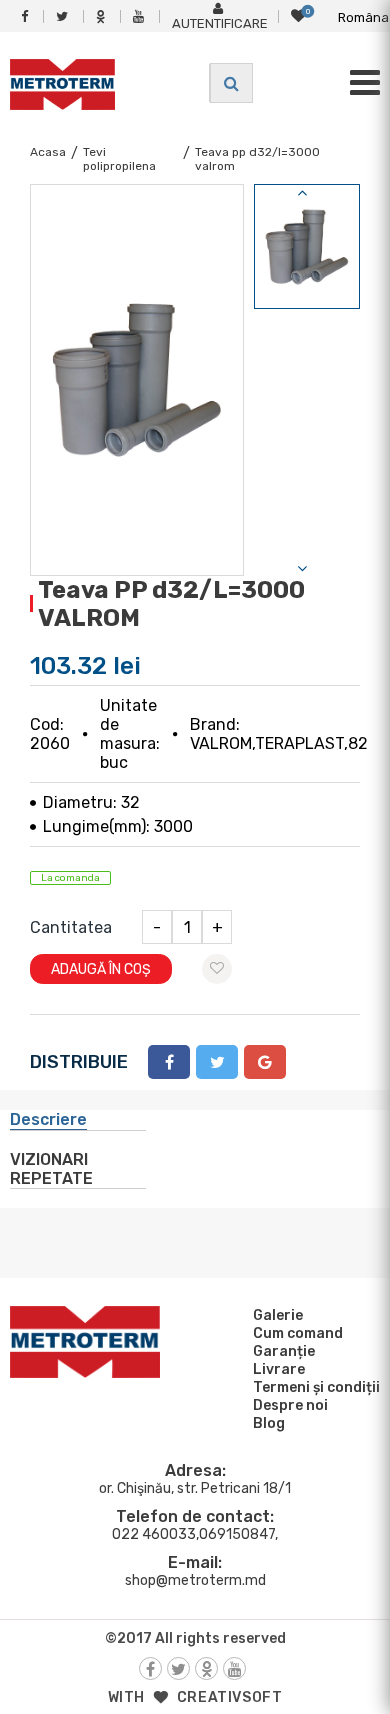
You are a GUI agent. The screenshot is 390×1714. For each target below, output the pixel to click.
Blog (269, 1423)
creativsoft (230, 1697)
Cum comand (298, 1333)
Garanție (284, 1351)
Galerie (278, 1315)
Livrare (279, 1369)
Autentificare (220, 23)
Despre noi (290, 1405)
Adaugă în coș (101, 969)
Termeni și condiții (316, 1387)
